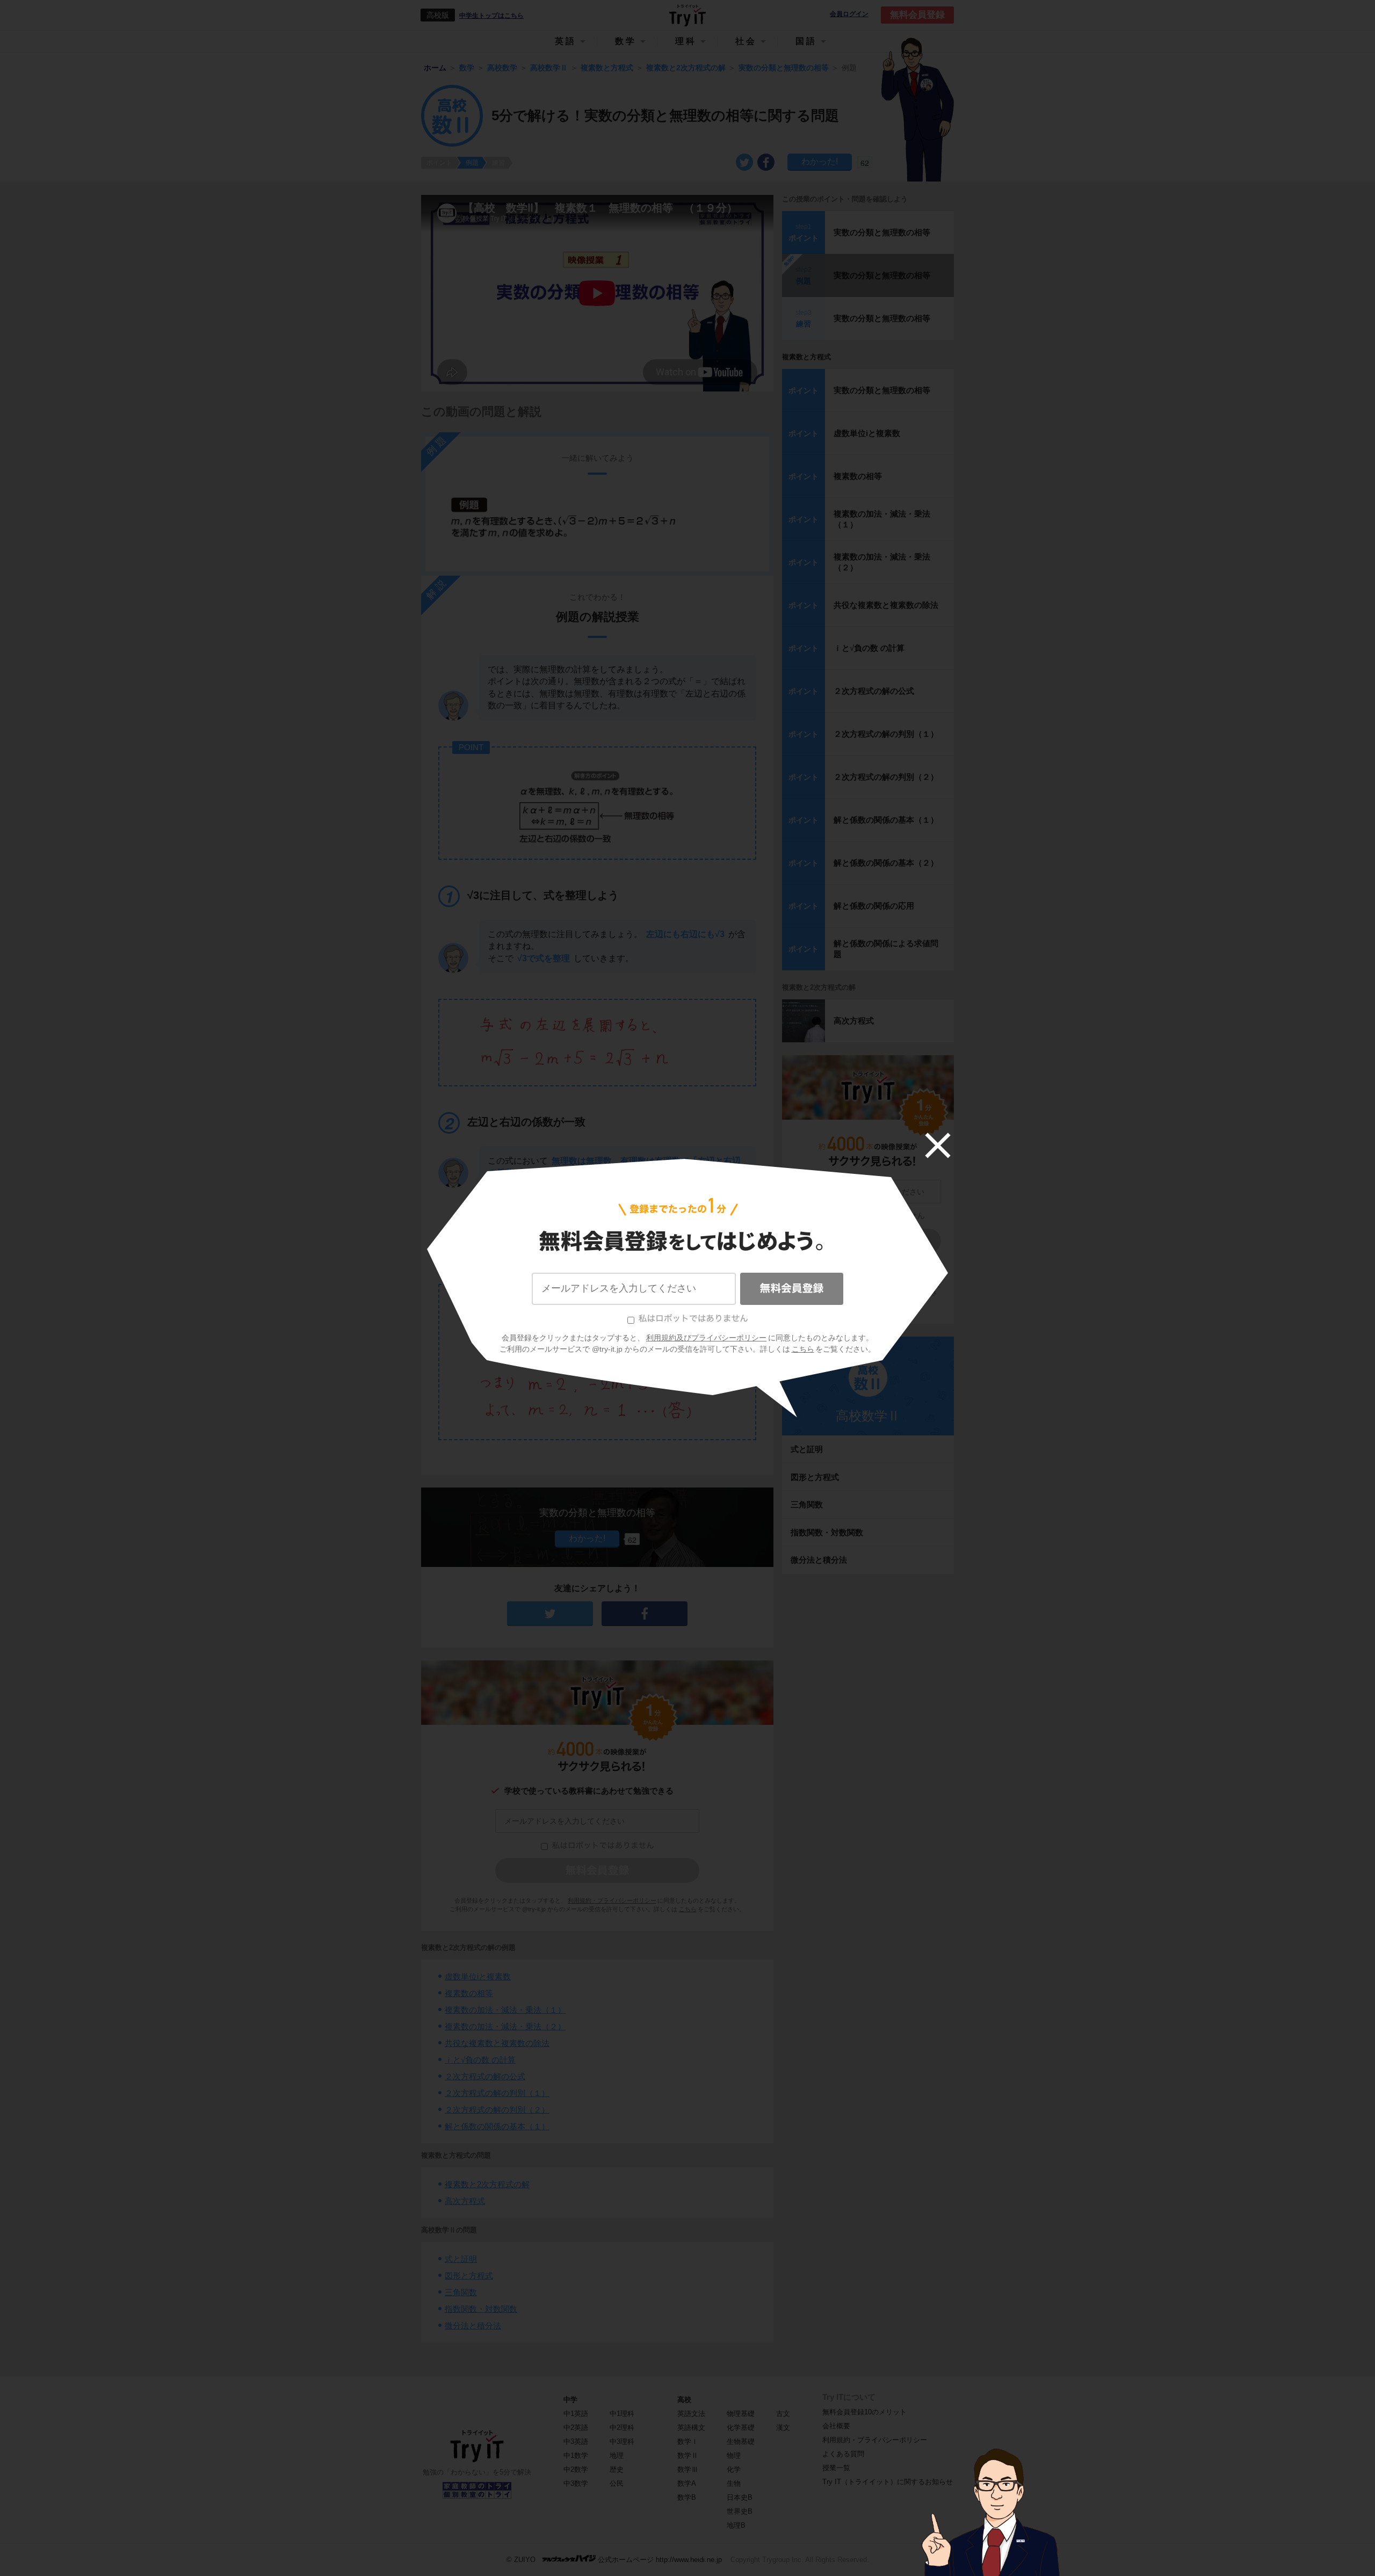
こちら (803, 1349)
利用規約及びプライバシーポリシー (706, 1338)
